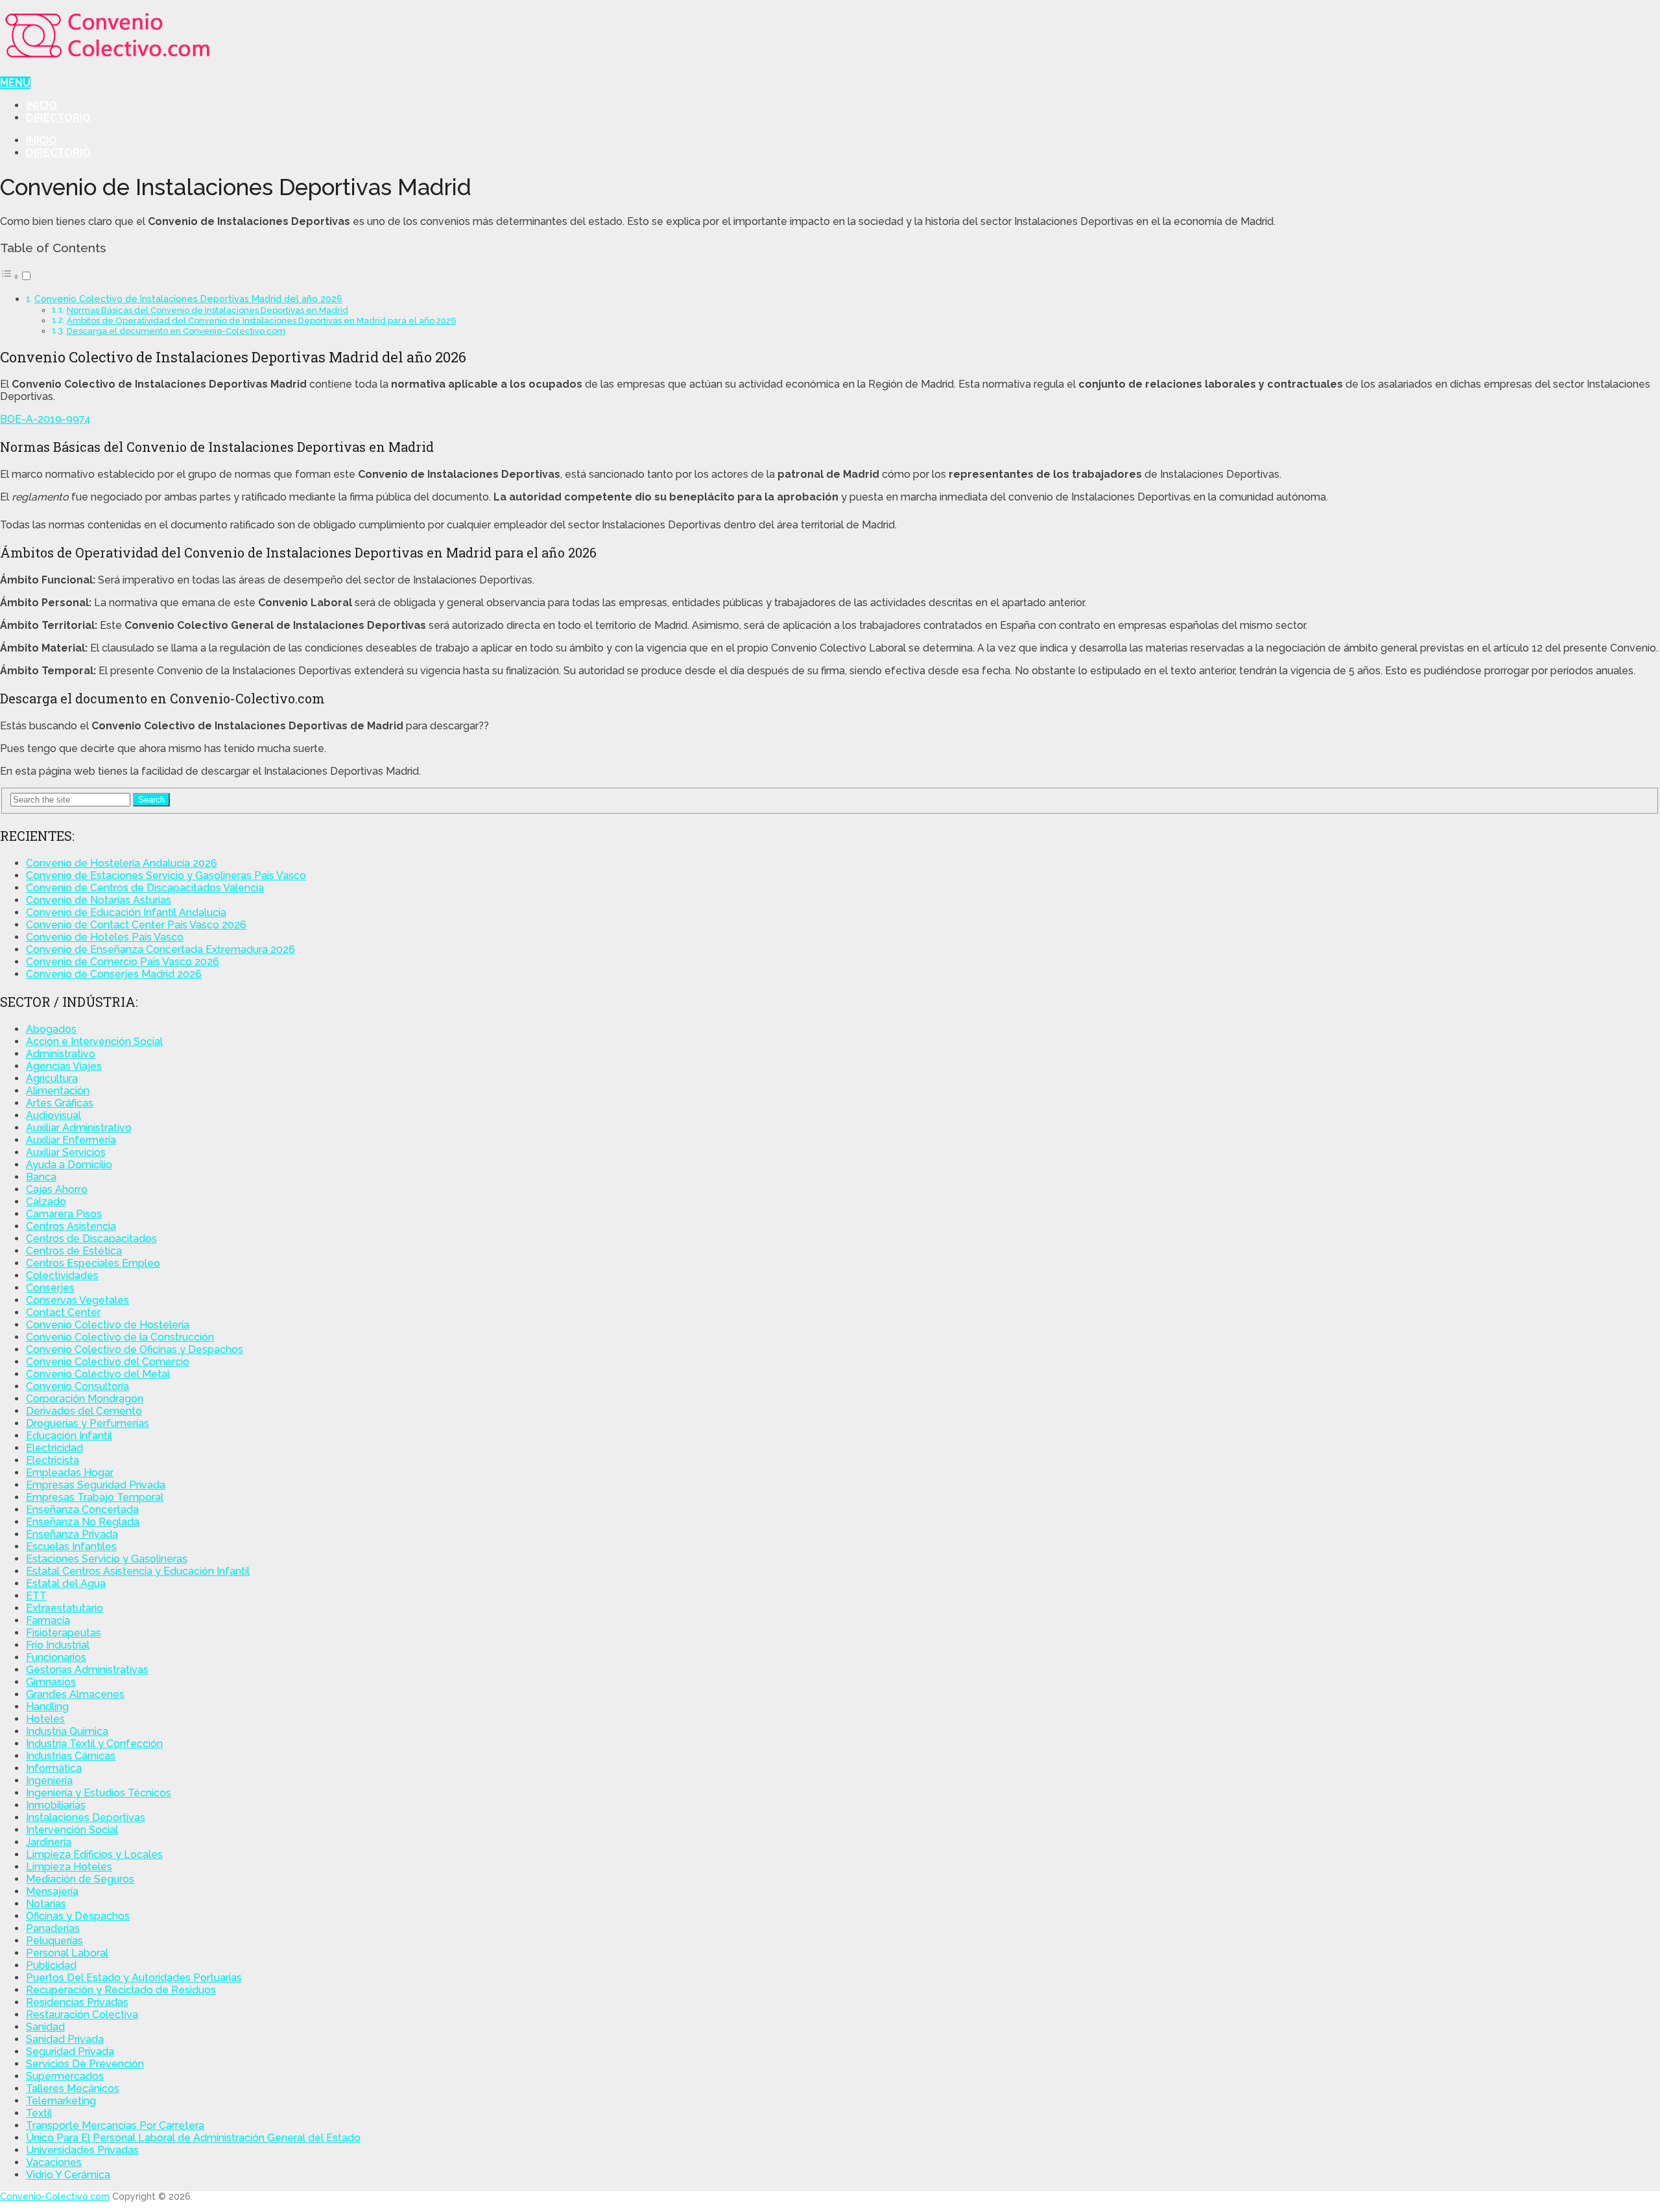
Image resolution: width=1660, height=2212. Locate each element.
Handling (47, 1707)
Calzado (46, 1202)
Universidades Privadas (82, 2150)
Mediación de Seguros (80, 1879)
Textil (39, 2113)
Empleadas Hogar (70, 1473)
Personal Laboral (67, 1953)
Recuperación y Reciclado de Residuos (121, 1990)
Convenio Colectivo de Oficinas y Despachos (135, 1349)
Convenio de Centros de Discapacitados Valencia (145, 888)
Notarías (46, 1904)
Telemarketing (61, 2101)
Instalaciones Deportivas (86, 1818)
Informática (54, 1768)
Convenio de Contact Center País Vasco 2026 (136, 925)
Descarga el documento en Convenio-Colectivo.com (176, 331)
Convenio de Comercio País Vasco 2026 (123, 962)
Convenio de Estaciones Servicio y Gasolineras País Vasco (166, 876)
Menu (15, 83)
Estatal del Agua (66, 1583)
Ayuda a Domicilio (69, 1165)
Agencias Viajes (64, 1066)
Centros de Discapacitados (91, 1239)
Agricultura (52, 1078)
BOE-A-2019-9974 (45, 419)
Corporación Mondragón (85, 1399)
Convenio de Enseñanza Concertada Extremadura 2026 (160, 949)
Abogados (51, 1029)
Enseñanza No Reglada (83, 1522)
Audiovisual (53, 1115)
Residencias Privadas (77, 2002)
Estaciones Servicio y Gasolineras (107, 1559)
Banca (41, 1177)
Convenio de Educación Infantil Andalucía (126, 912)
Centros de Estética (74, 1251)
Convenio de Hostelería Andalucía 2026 (122, 863)
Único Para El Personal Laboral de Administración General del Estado (193, 2138)
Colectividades (62, 1276)
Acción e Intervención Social (94, 1041)
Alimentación (58, 1091)
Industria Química (67, 1731)
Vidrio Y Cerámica (68, 2175)
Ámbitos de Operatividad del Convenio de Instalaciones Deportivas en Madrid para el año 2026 (262, 321)
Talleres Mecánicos (73, 2088)
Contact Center (63, 1312)
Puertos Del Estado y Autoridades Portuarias (134, 1978)
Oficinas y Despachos (78, 1916)
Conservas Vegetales (77, 1300)
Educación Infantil (69, 1436)
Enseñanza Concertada (82, 1510)
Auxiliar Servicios (66, 1152)
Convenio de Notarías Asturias (99, 900)
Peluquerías (54, 1941)
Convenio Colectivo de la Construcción (120, 1337)
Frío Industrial (58, 1645)
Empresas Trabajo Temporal (95, 1497)
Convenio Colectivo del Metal (98, 1374)
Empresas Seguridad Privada (96, 1485)
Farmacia (48, 1620)
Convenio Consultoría (77, 1386)
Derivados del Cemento (84, 1411)
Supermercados (65, 2076)
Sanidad (45, 2027)
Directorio (58, 118)
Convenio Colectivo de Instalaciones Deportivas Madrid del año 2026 (188, 299)
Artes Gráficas (60, 1103)
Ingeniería (49, 1781)
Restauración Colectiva (82, 2015)
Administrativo (61, 1054)
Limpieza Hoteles (69, 1867)
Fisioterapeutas (64, 1633)
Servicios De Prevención (85, 2064)
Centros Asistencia (71, 1226)
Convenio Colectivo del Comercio (108, 1362)
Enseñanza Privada (72, 1534)
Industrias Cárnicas (71, 1756)
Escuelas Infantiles (71, 1547)
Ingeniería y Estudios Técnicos (99, 1793)
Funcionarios (56, 1657)
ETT (36, 1596)
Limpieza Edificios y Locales (94, 1854)
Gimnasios (51, 1682)
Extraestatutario (65, 1608)
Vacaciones (54, 2162)
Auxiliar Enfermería (71, 1140)
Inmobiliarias (56, 1805)
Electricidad (54, 1448)
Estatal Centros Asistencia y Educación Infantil (138, 1571)
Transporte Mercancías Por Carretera (115, 2125)
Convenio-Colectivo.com (55, 2196)
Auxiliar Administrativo (79, 1128)
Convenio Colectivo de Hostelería (108, 1325)
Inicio (41, 105)
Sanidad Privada (65, 2039)
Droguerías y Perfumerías (88, 1423)
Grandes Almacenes (75, 1694)
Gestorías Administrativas (87, 1670)
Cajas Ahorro (57, 1189)
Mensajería (52, 1891)
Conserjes (50, 1288)
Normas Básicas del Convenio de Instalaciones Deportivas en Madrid (207, 310)
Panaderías (53, 1928)
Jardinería (49, 1842)
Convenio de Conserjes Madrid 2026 (114, 974)
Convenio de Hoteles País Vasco (105, 937)
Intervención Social (72, 1830)
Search (151, 800)
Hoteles (45, 1719)
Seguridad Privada (70, 2052)
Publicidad (51, 1965)
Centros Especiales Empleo (93, 1263)
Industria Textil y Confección (94, 1744)
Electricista (53, 1460)
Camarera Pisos (64, 1214)
